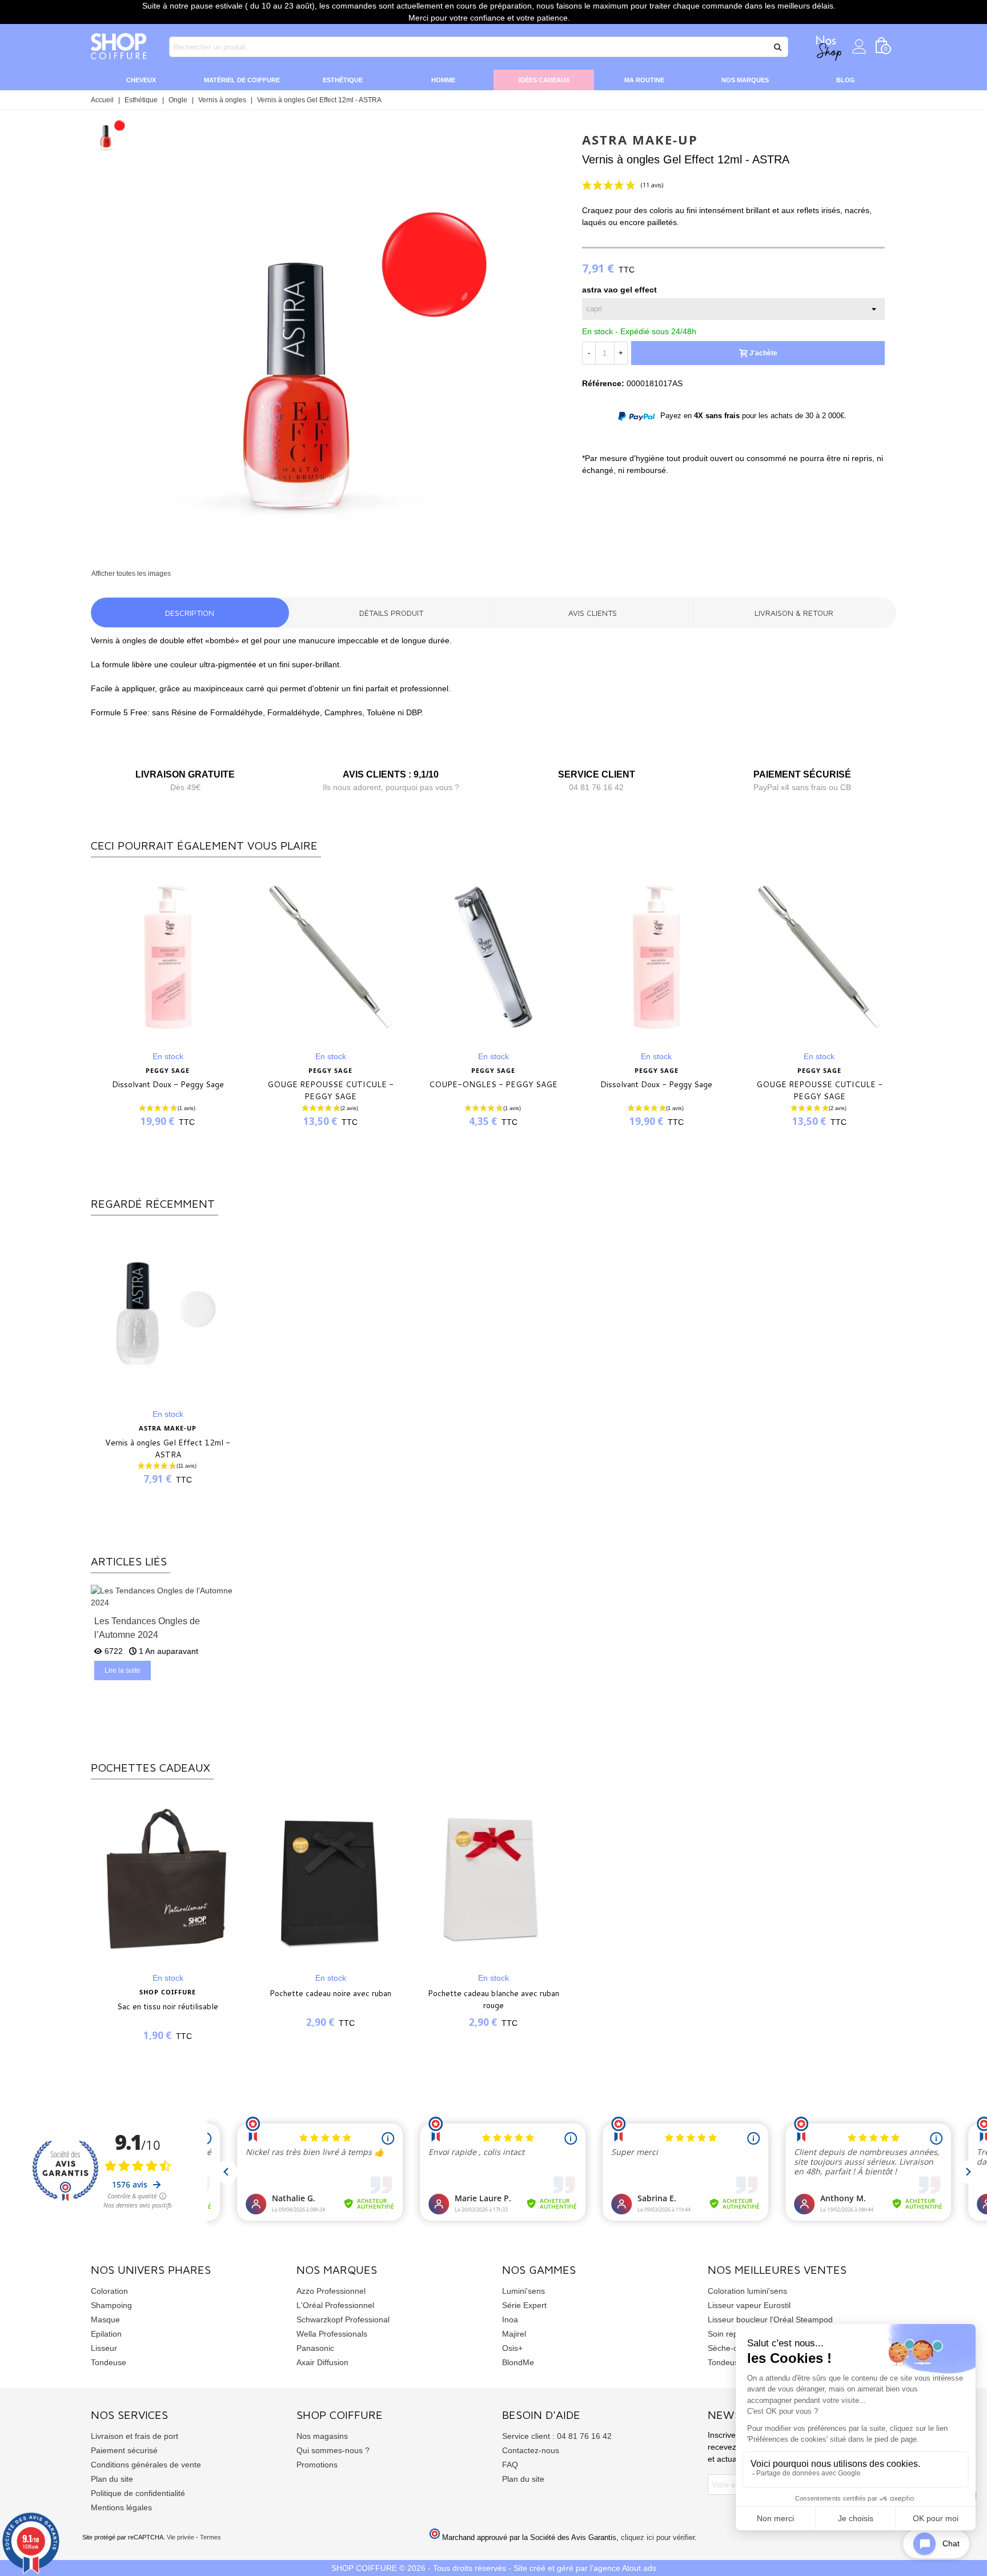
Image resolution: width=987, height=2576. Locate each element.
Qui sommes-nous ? (333, 2450)
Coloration (109, 2291)
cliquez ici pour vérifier (658, 2538)
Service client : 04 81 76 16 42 (557, 2436)
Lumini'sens (523, 2291)
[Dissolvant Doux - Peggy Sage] (168, 957)
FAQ (510, 2465)
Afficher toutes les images (131, 574)
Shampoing (111, 2305)
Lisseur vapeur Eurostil (749, 2305)
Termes (210, 2537)
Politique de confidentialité (138, 2493)
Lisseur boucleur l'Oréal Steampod (770, 2319)
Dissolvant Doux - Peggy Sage (168, 1084)
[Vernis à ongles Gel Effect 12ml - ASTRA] (347, 561)
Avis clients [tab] (593, 613)
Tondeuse (109, 2362)
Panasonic (315, 2348)
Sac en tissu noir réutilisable (168, 2006)
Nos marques (745, 80)
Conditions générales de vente (146, 2465)
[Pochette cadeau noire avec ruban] (330, 1879)
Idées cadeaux (544, 80)
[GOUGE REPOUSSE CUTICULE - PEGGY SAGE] (330, 957)
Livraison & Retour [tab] (794, 613)
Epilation (106, 2334)
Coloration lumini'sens (747, 2291)
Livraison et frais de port (135, 2436)
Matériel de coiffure (242, 80)
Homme (443, 80)
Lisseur (104, 2348)
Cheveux (141, 80)
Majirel (514, 2334)
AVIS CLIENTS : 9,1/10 (391, 774)
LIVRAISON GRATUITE (185, 774)
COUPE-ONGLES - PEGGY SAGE (493, 1084)
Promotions (317, 2465)
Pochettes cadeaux (151, 1767)
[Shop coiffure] (119, 47)
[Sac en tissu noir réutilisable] (168, 1879)
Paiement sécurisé (124, 2450)
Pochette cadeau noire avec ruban (330, 1993)
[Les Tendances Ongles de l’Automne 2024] (168, 1596)
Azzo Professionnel (331, 2291)
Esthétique (343, 80)
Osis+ (512, 2348)
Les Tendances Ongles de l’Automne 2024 (147, 1628)
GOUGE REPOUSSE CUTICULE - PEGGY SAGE (330, 1090)
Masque (105, 2319)
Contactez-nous (531, 2450)
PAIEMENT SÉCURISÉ (802, 774)
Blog (846, 80)
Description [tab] (190, 613)
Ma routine (644, 80)
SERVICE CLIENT (597, 774)
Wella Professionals (332, 2334)
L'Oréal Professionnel (335, 2305)
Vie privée (180, 2537)
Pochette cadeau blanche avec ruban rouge (493, 1999)
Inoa (510, 2319)
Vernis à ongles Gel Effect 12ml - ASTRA (168, 1449)
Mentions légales (121, 2507)
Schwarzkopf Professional (343, 2319)
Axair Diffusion (322, 2362)
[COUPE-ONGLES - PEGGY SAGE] (493, 957)
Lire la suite (123, 1670)
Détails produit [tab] (391, 613)
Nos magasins (322, 2436)
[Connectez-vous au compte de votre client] (859, 47)
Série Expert (524, 2305)
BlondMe (518, 2362)
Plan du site (112, 2479)
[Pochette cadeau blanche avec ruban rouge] (493, 1879)
